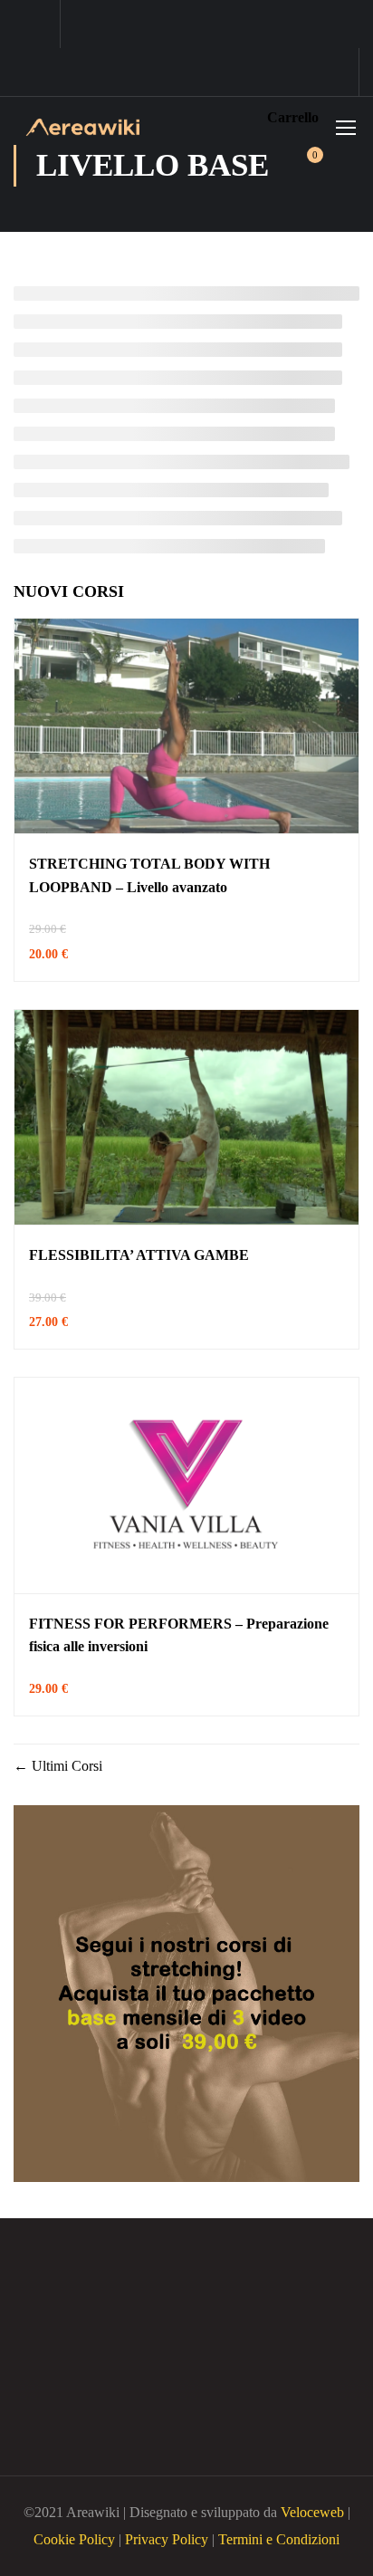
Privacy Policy (167, 2539)
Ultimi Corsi (65, 1766)
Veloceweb (314, 2512)
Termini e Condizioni (279, 2539)
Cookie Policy (74, 2539)
